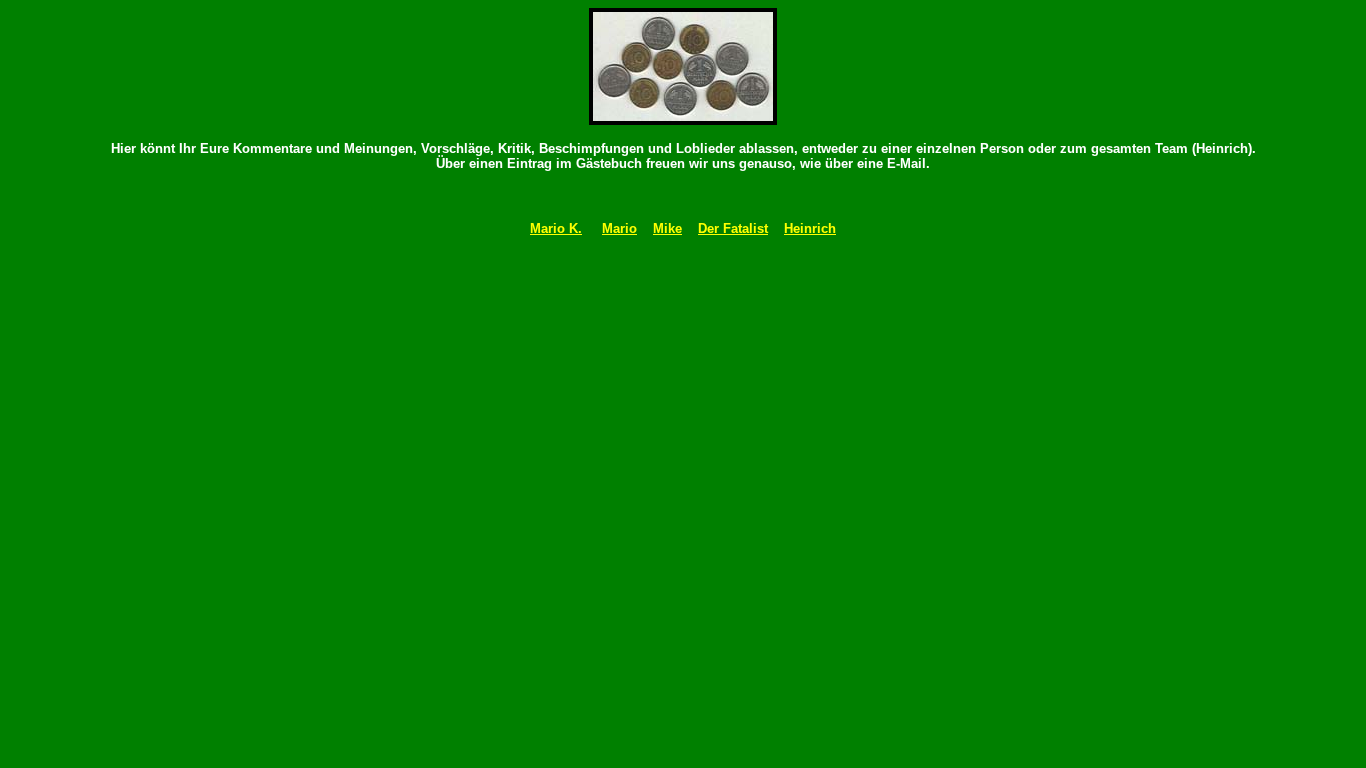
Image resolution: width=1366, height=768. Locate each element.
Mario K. (556, 228)
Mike (667, 228)
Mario (619, 228)
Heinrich (810, 228)
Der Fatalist (733, 228)
